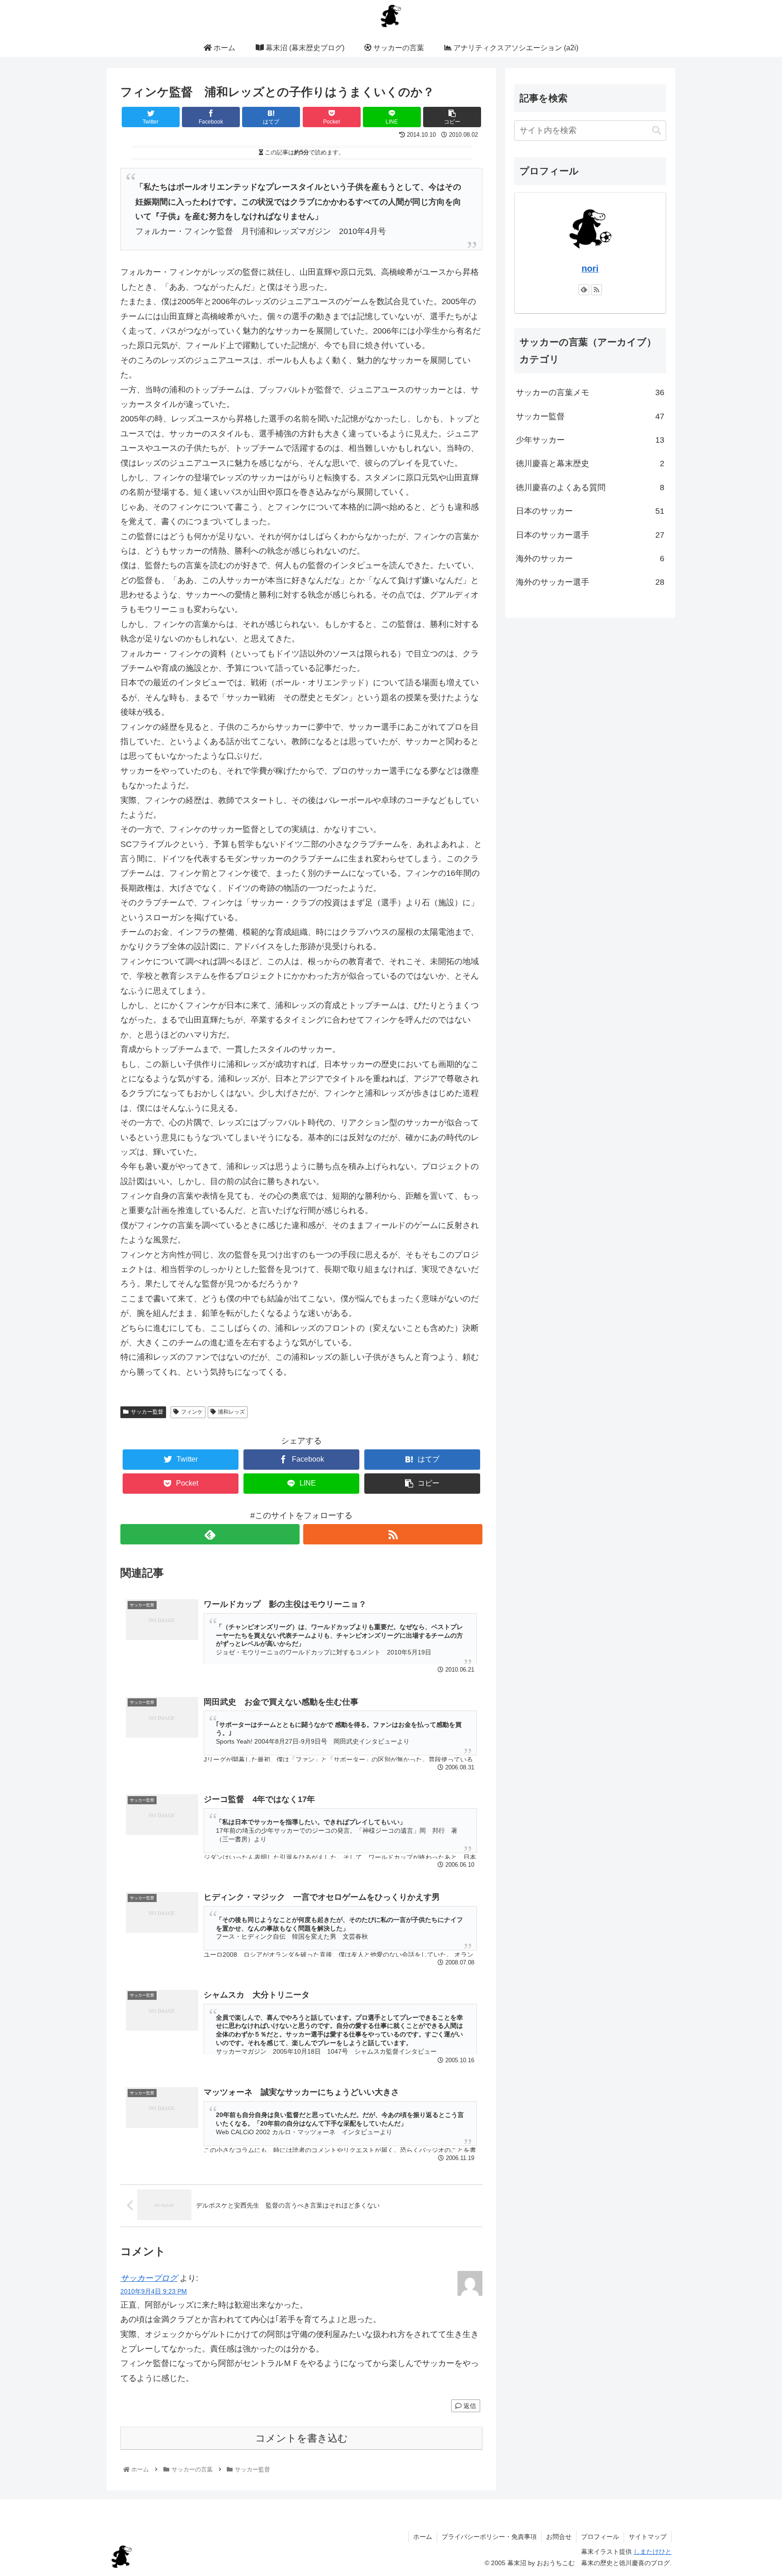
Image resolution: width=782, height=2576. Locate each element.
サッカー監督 (147, 1412)
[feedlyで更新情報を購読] (210, 1534)
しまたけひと (653, 2552)
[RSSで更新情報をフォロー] (393, 1534)
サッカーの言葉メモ (590, 392)
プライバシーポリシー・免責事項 (489, 2537)
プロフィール (600, 2537)
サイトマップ (648, 2537)
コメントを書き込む (302, 2438)
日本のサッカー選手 (590, 535)
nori (590, 268)
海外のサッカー (590, 559)
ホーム (423, 2537)
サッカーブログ (149, 2278)
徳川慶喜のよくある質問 (590, 487)
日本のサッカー (590, 511)
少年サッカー (590, 440)
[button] (657, 131)
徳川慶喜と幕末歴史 (590, 464)
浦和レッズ (231, 1412)
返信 (469, 2406)
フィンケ (192, 1412)
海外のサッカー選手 (590, 582)
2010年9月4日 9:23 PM (154, 2291)
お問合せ (559, 2537)
